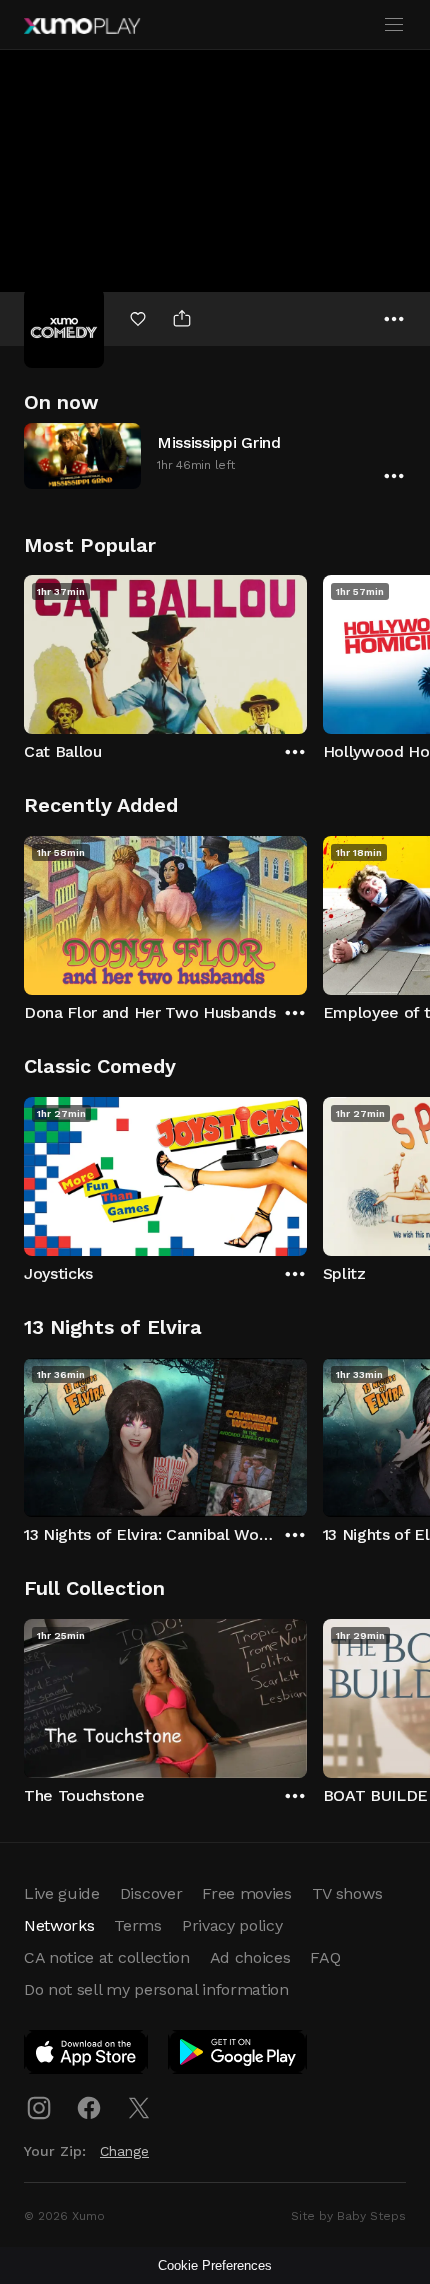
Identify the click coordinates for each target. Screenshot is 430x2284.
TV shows (347, 1893)
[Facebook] (89, 2108)
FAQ (325, 1957)
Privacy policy (232, 1925)
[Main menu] (394, 25)
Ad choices (250, 1957)
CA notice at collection (107, 1957)
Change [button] (124, 2151)
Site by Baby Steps (348, 2216)
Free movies (246, 1893)
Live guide (62, 1893)
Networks (59, 1925)
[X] (139, 2108)
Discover (151, 1893)
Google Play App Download (238, 2056)
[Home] (82, 26)
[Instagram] (39, 2108)
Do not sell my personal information (156, 1989)
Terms (137, 1925)
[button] (215, 455)
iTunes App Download (87, 2056)
